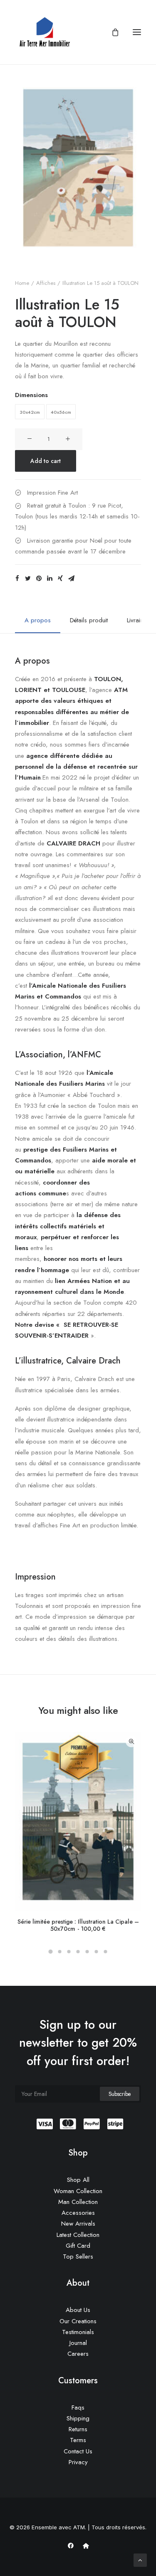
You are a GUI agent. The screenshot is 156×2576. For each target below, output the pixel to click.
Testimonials (78, 2332)
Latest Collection (78, 2235)
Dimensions (31, 395)
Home (22, 283)
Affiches (46, 283)
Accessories (78, 2213)
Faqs (78, 2407)
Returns (78, 2429)
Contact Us (78, 2451)
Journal (78, 2343)
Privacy (78, 2462)
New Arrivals (78, 2224)
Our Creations (78, 2321)
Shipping (78, 2418)
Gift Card (78, 2246)
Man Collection (78, 2202)
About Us (78, 2310)
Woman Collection (78, 2191)
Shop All (78, 2180)
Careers (78, 2354)
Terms (78, 2440)
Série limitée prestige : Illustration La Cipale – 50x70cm (78, 1925)
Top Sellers (78, 2257)
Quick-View (131, 1742)
